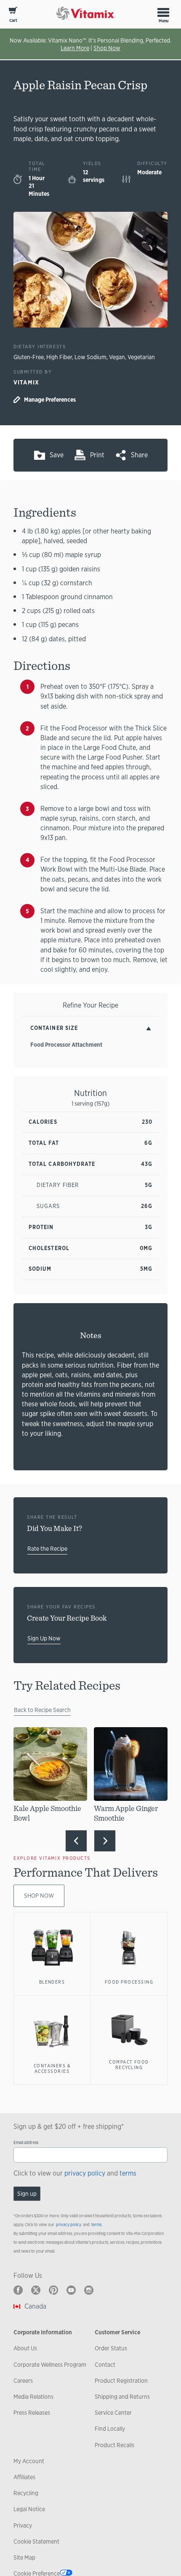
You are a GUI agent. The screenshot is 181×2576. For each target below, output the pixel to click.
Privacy (23, 2525)
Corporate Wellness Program (50, 2365)
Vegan (117, 357)
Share (139, 455)
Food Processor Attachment (66, 1045)
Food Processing (129, 1982)
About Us (25, 2348)
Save (57, 455)
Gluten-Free (29, 357)
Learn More (75, 48)
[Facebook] (18, 2290)
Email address (26, 2143)
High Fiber (59, 357)
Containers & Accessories (52, 2069)
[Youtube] (71, 2290)
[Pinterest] (53, 2290)
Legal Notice (29, 2509)
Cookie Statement (36, 2541)
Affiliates (24, 2477)
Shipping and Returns (122, 2397)
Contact (105, 2365)
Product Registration (121, 2381)
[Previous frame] (76, 1841)
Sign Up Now (44, 1638)
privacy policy (85, 2173)
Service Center (113, 2413)
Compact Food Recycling (129, 2065)
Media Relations (33, 2397)
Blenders (52, 1982)
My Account (29, 2461)
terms (128, 2173)
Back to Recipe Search (42, 1710)
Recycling (26, 2493)
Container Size (54, 1028)
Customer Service (117, 2332)
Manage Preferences (50, 400)
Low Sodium (90, 357)
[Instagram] (89, 2290)
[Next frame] (105, 1841)
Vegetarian (141, 357)
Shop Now (107, 48)
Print (97, 455)
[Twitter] (36, 2290)
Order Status (111, 2348)
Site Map (24, 2557)
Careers (23, 2381)
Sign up (27, 2194)
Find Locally (110, 2429)
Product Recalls (114, 2445)
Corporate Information (43, 2332)
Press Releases (32, 2413)
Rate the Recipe (47, 1549)
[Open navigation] (163, 12)
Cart (13, 20)
